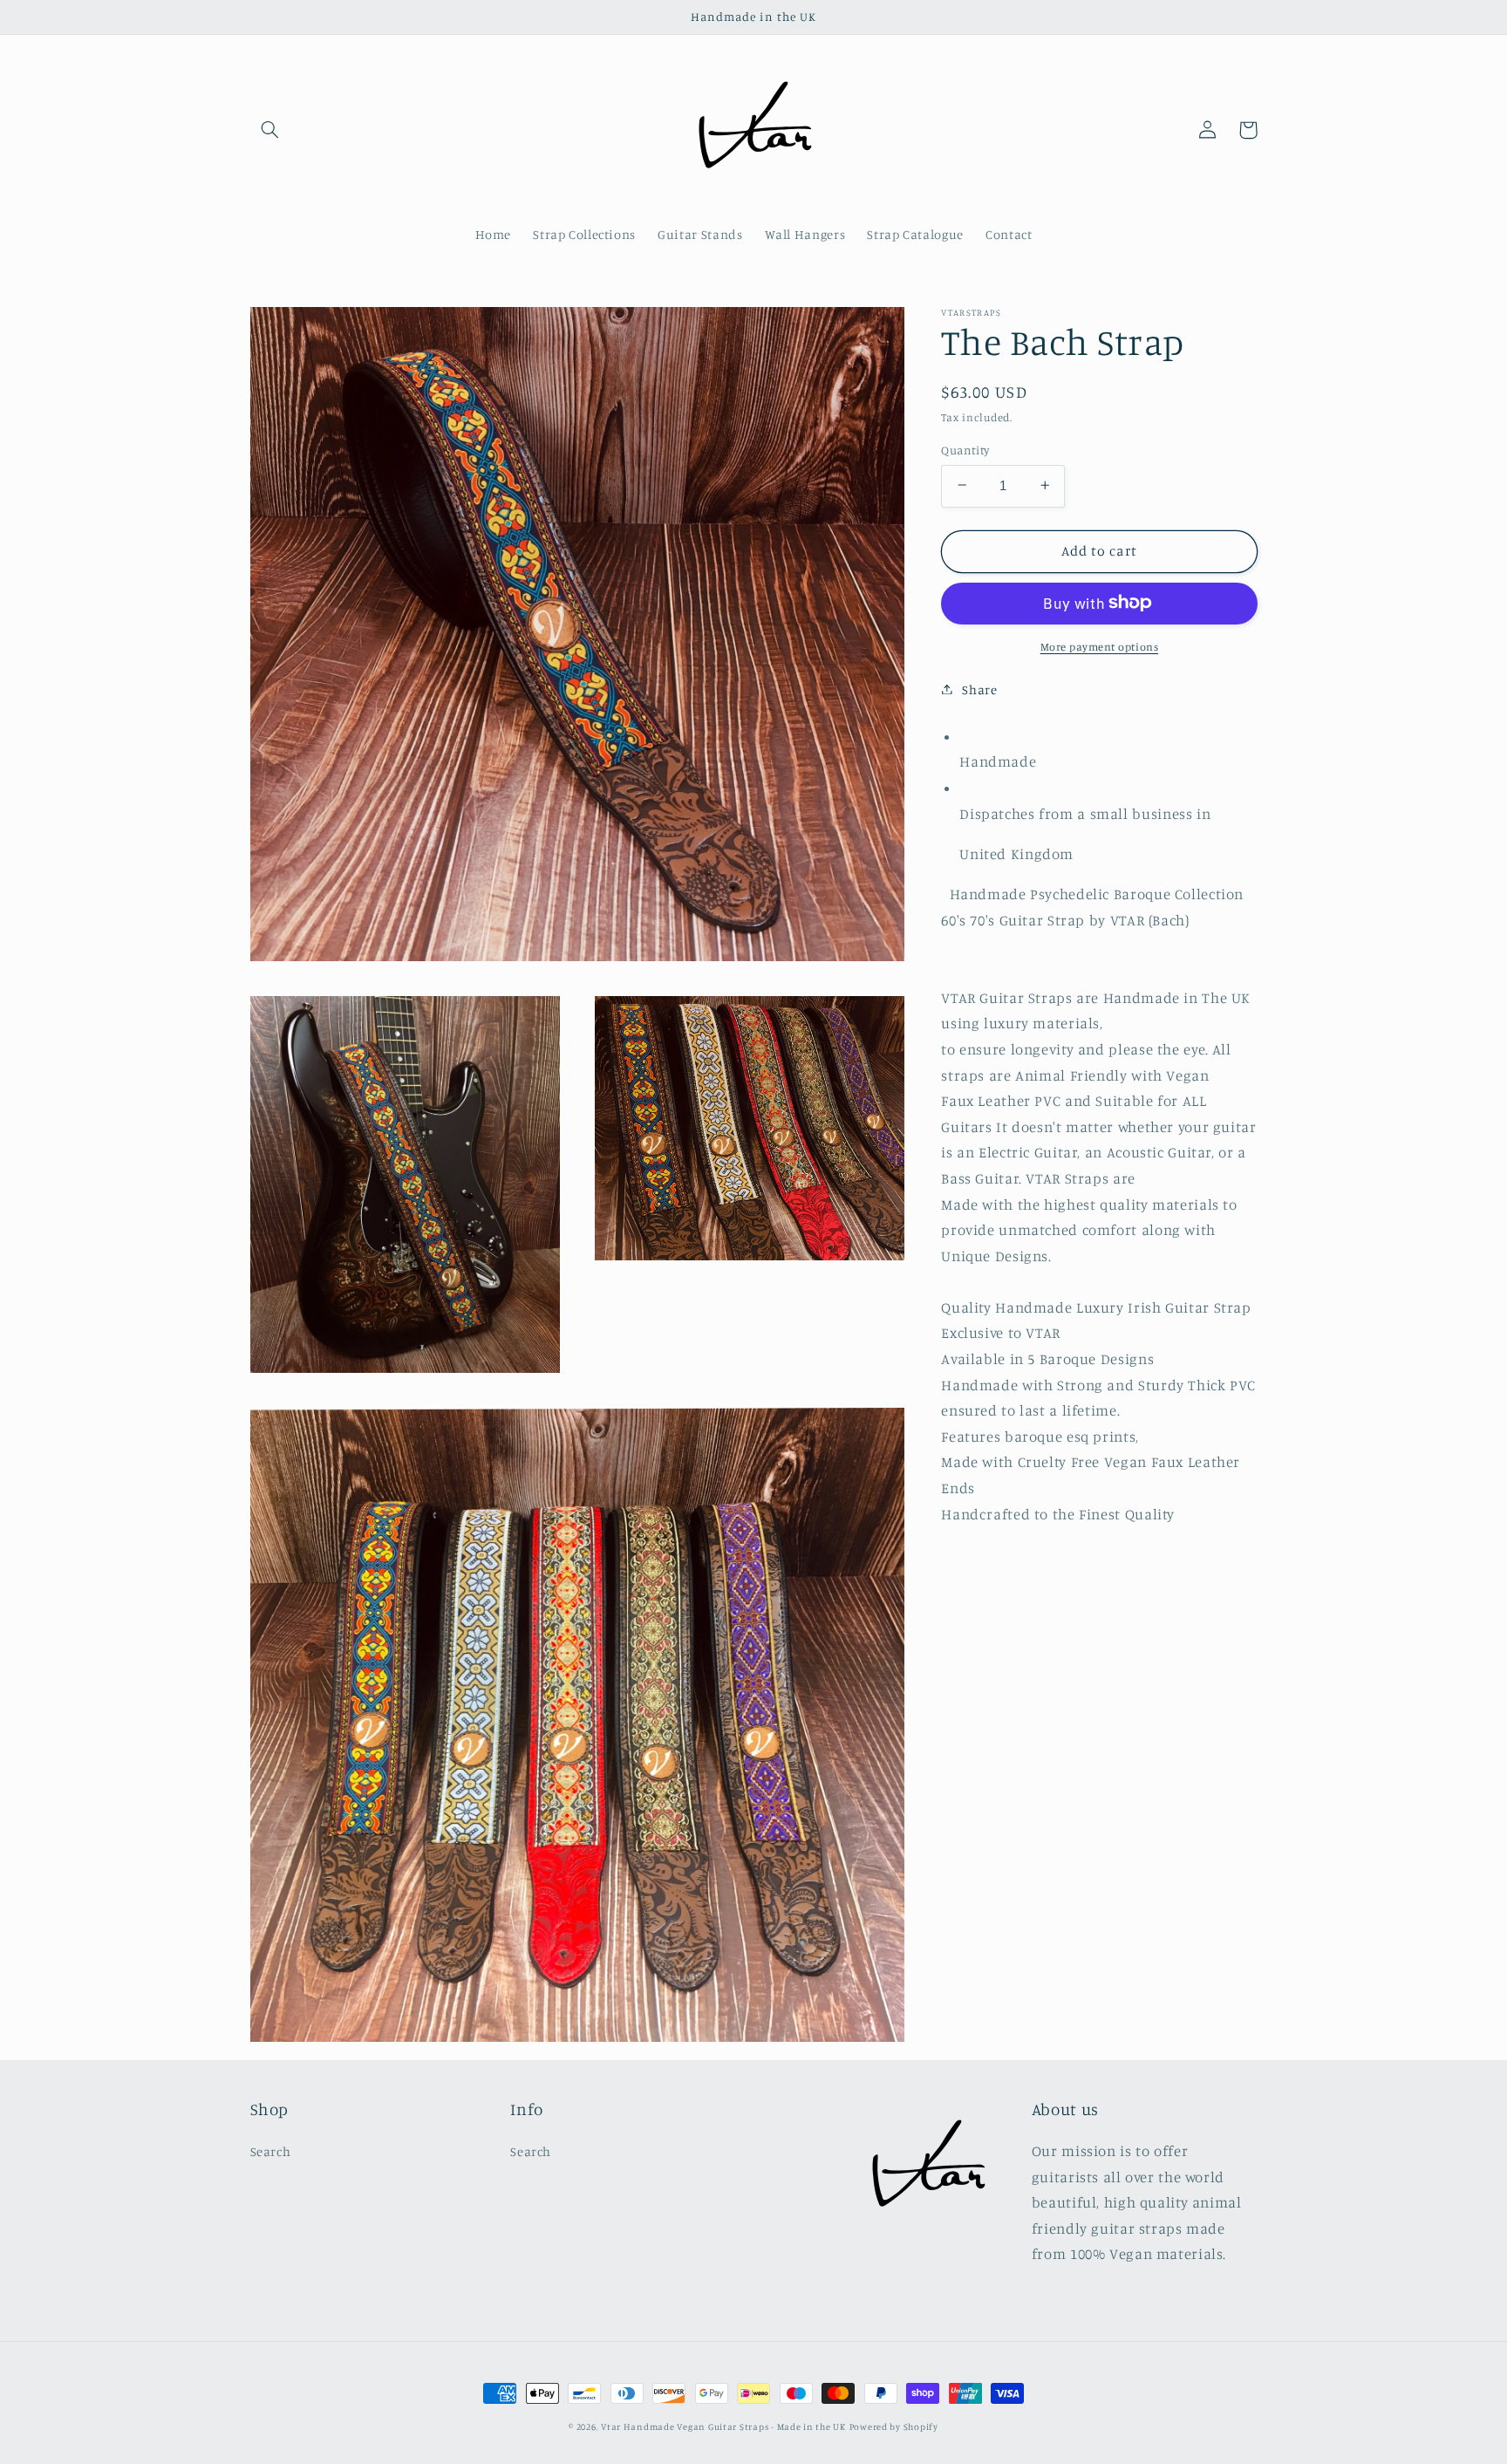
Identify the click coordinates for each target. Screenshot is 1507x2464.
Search (271, 2151)
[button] (270, 130)
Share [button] (979, 689)
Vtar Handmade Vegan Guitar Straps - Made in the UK (723, 2426)
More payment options (1100, 646)
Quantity (965, 449)
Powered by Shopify (894, 2426)
